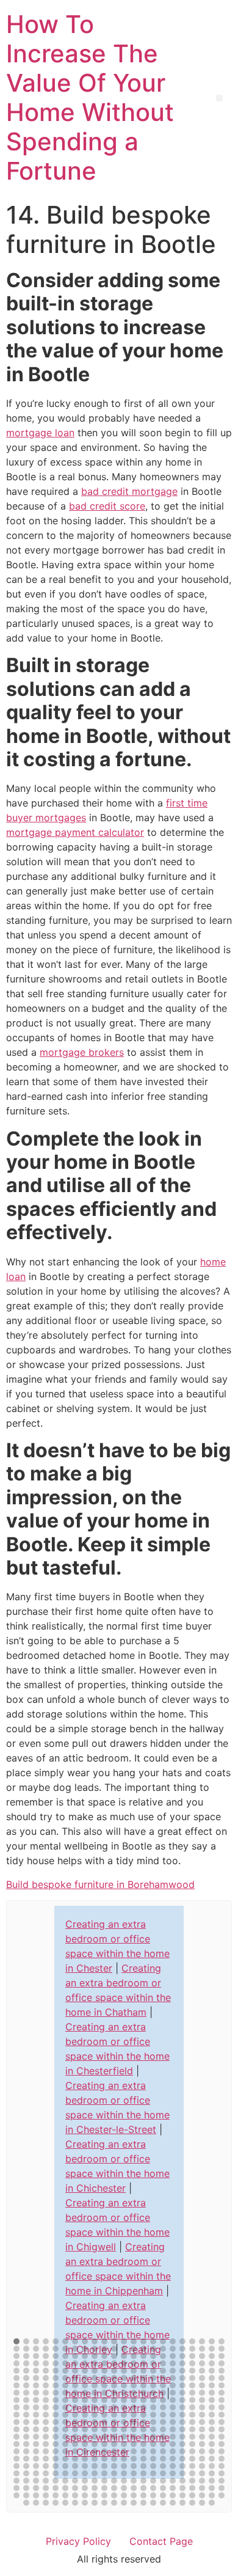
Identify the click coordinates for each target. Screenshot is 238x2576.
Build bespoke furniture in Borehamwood (100, 1884)
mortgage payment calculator (75, 832)
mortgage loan (40, 433)
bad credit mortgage (129, 491)
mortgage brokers (82, 1052)
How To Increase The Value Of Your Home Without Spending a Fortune (90, 97)
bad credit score (107, 506)
